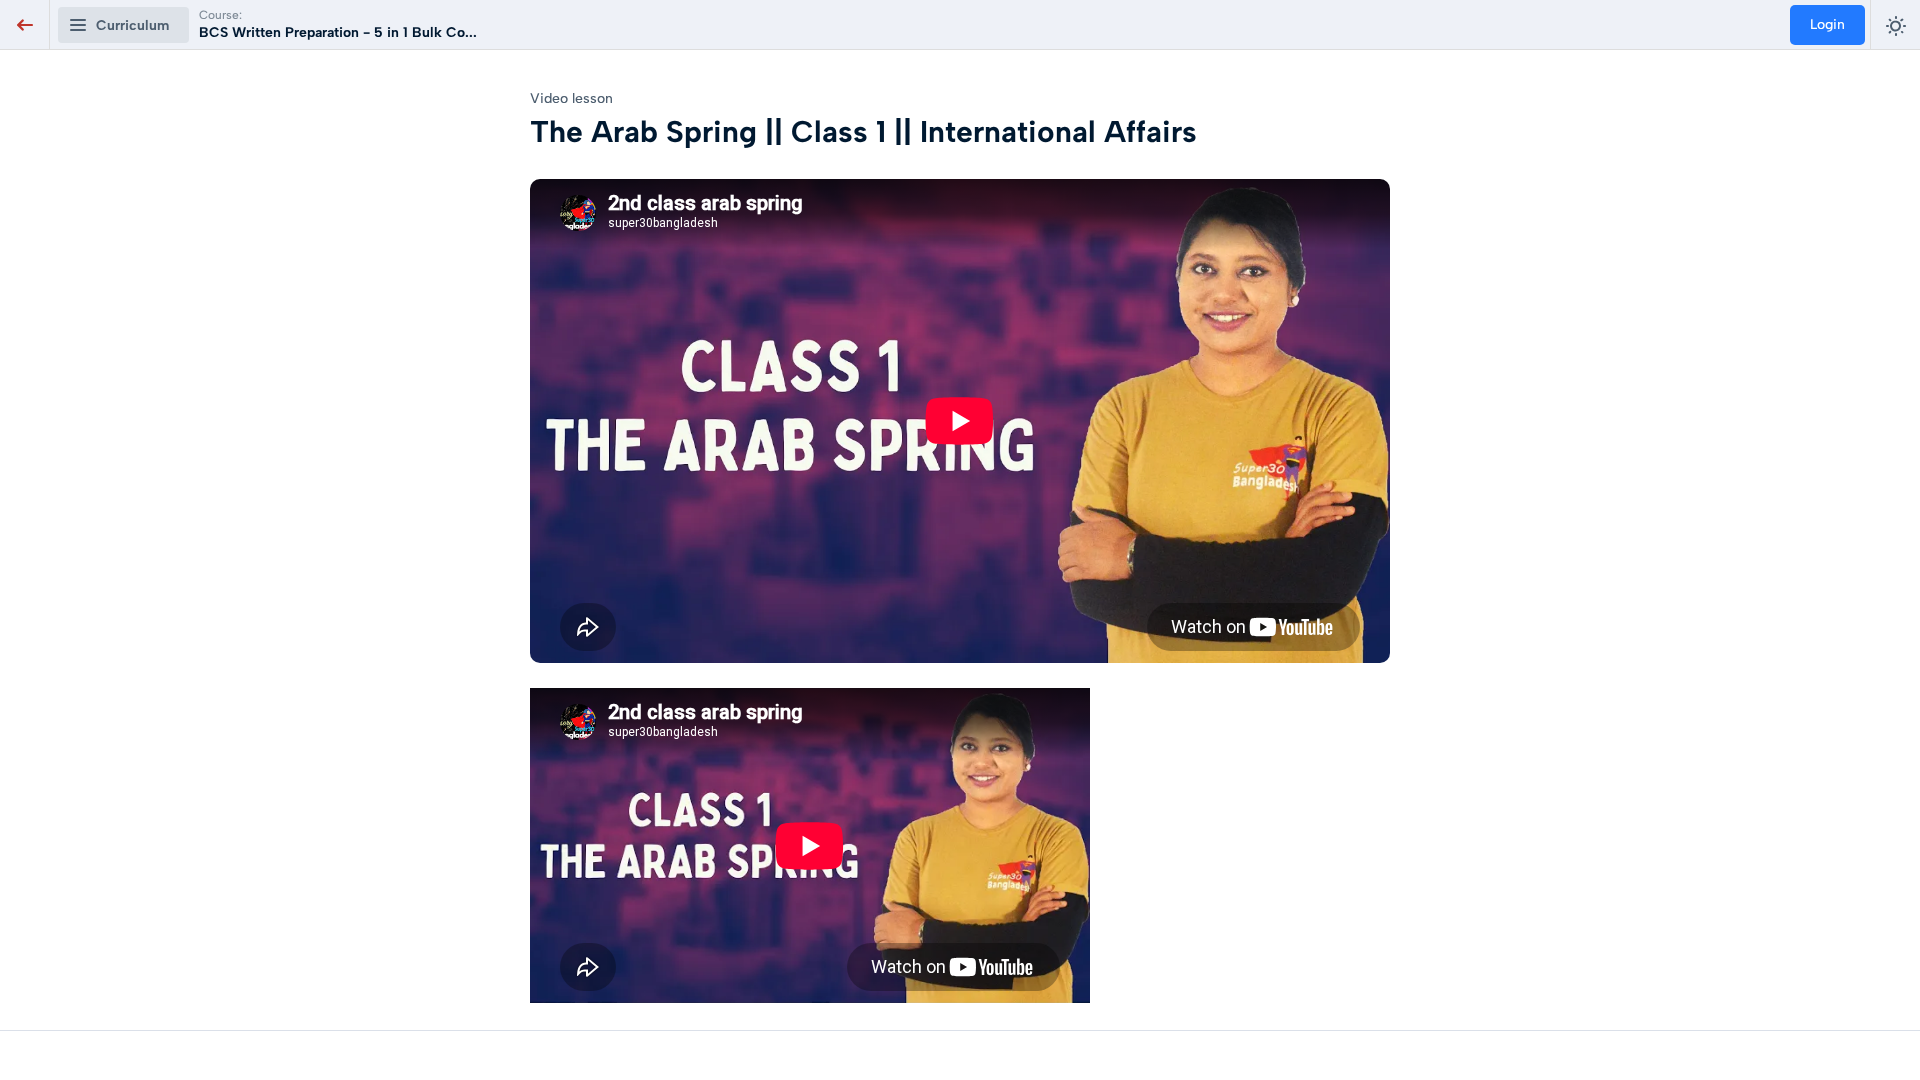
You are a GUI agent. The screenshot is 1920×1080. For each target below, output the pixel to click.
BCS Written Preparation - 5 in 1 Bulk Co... (338, 32)
